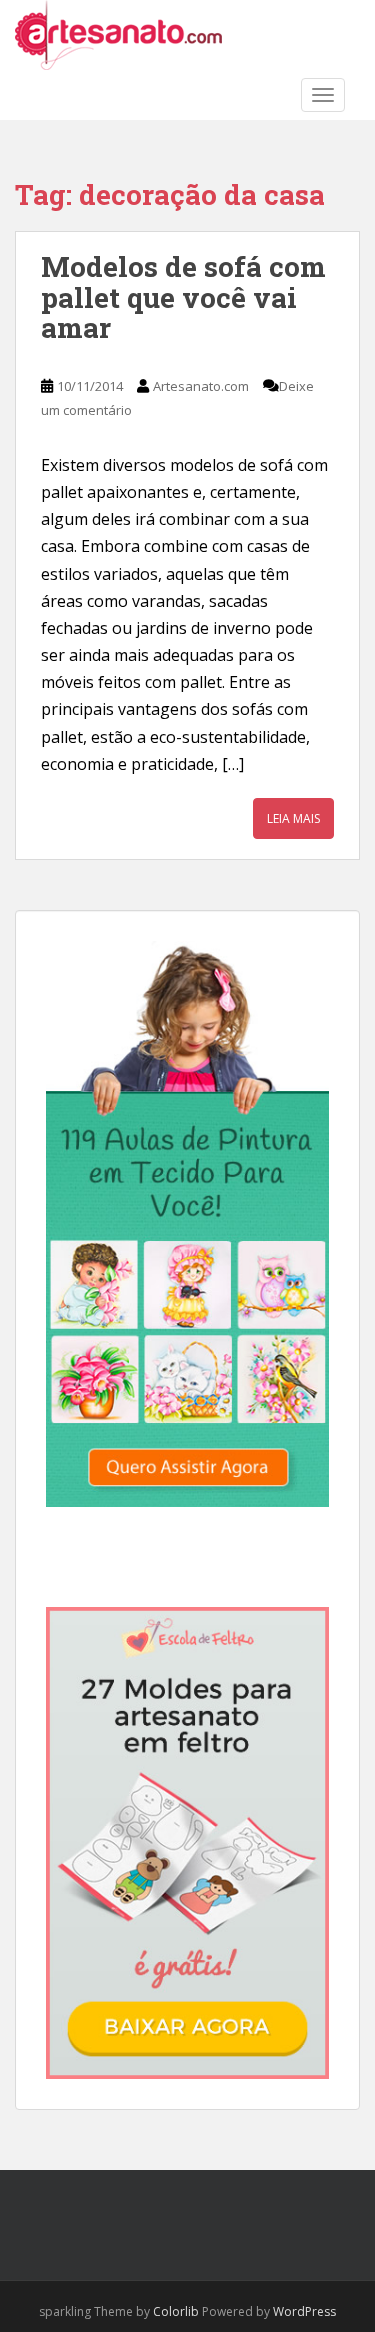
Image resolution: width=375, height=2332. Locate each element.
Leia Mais (293, 818)
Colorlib (176, 2311)
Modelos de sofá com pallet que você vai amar (183, 297)
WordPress (304, 2311)
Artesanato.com (201, 386)
